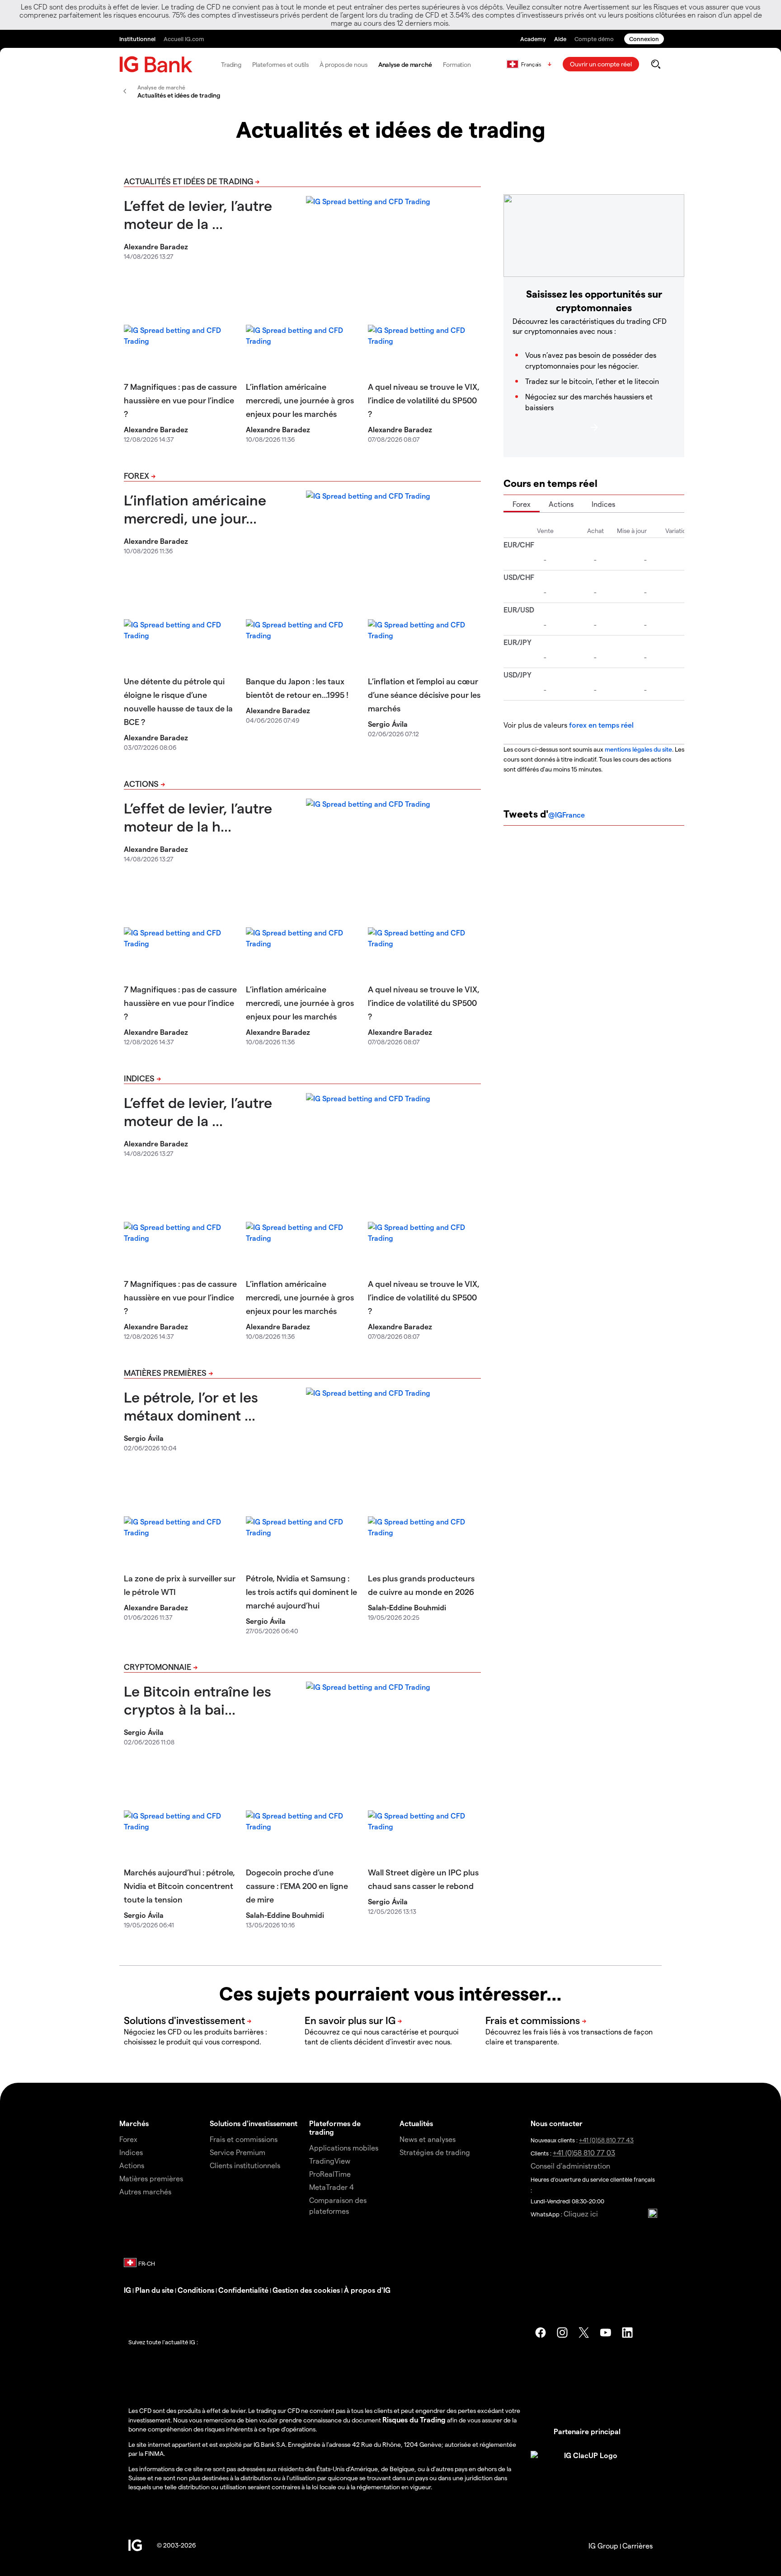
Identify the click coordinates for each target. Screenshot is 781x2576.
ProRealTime (330, 2174)
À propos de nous (343, 64)
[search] (656, 64)
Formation (457, 64)
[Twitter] (584, 2333)
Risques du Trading (414, 2419)
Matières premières (165, 1372)
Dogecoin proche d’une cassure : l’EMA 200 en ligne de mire (297, 1886)
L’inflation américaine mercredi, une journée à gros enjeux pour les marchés (300, 400)
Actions (141, 783)
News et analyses (428, 2139)
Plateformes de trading (335, 2127)
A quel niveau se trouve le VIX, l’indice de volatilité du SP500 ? (424, 400)
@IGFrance (567, 815)
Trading (231, 64)
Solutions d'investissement (254, 2123)
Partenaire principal (587, 2431)
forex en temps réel (601, 725)
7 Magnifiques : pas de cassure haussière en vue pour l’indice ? (180, 400)
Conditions (196, 2290)
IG (127, 2290)
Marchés (134, 2123)
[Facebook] (541, 2333)
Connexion (644, 39)
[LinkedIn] (627, 2333)
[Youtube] (606, 2333)
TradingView (330, 2161)
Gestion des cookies (306, 2290)
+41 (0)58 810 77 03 (584, 2153)
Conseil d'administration (570, 2166)
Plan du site (154, 2290)
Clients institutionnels (245, 2165)
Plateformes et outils (280, 64)
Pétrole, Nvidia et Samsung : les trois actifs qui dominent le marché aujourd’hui (301, 1592)
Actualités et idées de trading (188, 181)
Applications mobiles (344, 2148)
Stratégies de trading (435, 2152)
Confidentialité (243, 2290)
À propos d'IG (367, 2290)
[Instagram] (562, 2333)
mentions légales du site (638, 749)
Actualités (416, 2123)
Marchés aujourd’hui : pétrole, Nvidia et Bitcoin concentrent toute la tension (179, 1886)
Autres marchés (145, 2191)
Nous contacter (557, 2123)
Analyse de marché (405, 64)
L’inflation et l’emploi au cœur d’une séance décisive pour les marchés (424, 694)
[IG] (156, 64)
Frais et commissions (244, 2139)
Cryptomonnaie (158, 1667)
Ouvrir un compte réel (601, 64)
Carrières (638, 2546)
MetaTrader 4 (332, 2187)
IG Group (603, 2546)
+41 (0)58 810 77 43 (606, 2140)
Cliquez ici (581, 2214)
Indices (139, 1078)
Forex (136, 475)
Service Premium (238, 2152)
